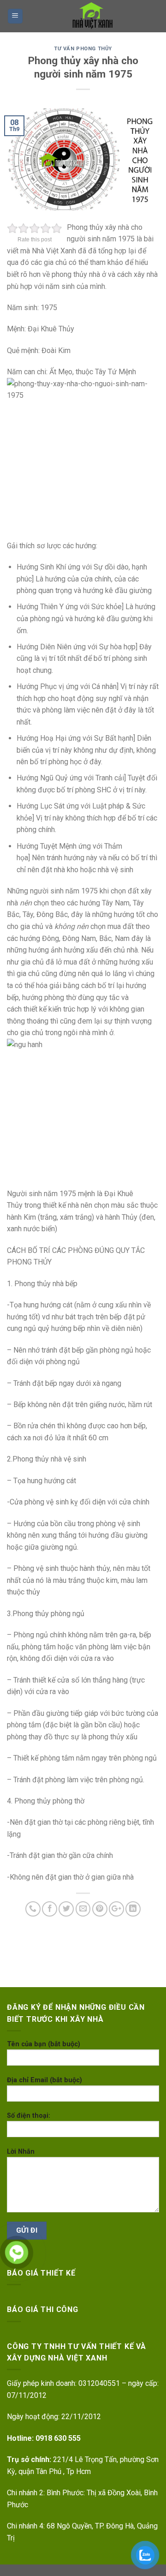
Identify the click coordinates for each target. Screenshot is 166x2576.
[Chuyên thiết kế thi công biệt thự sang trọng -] (91, 16)
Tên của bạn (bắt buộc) (44, 2044)
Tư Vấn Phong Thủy (83, 49)
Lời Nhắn (21, 2152)
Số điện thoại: (29, 2116)
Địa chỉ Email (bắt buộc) (44, 2080)
